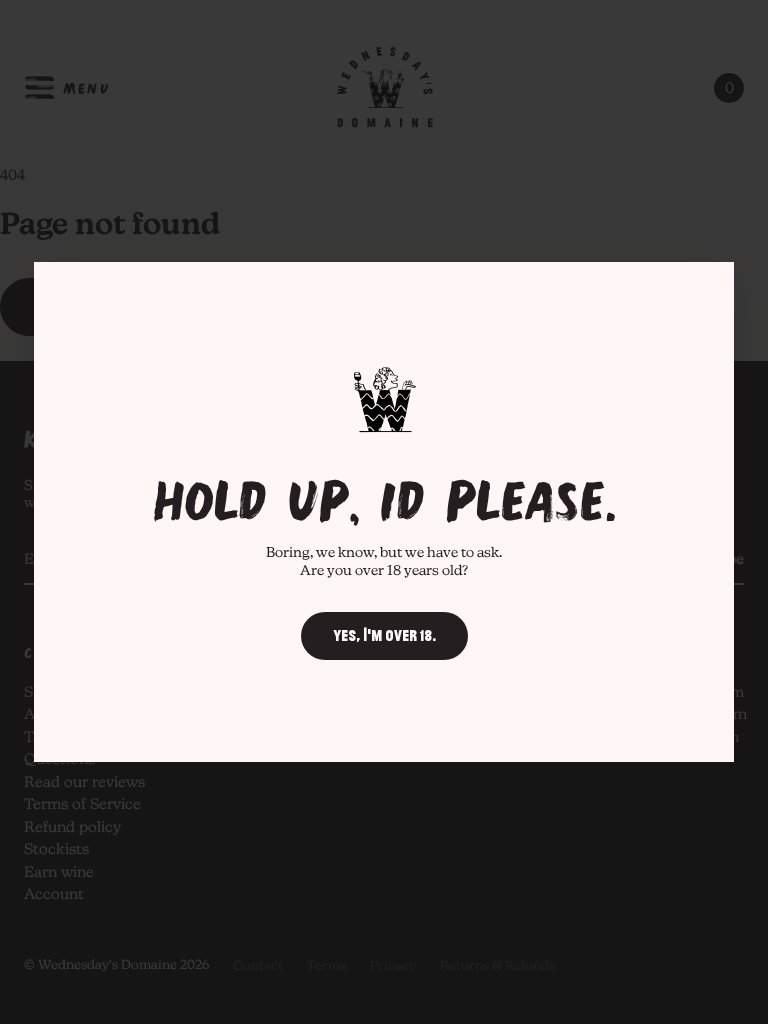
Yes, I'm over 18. (384, 636)
